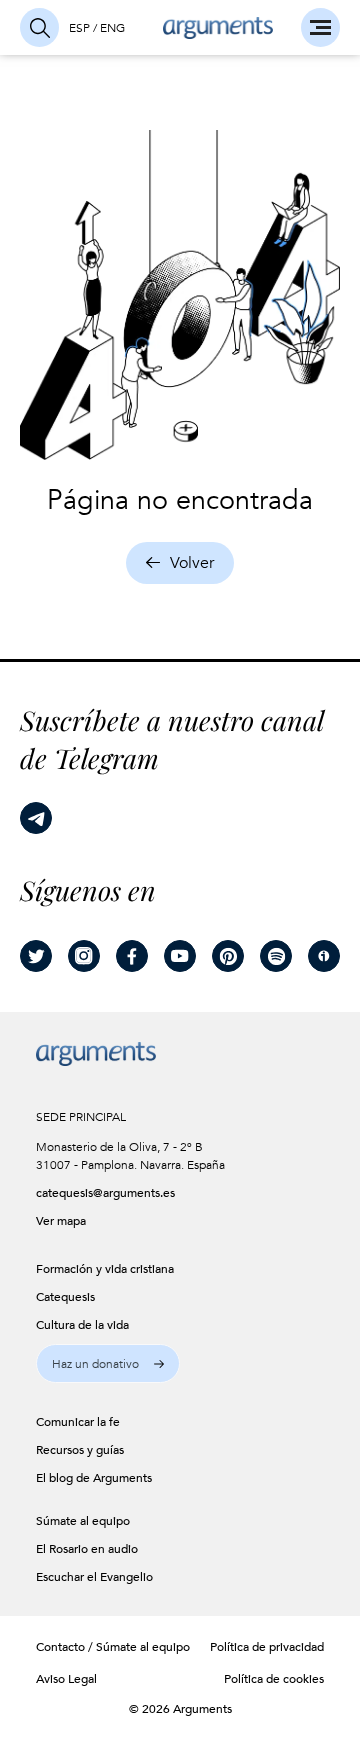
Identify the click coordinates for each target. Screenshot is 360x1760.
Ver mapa (61, 1221)
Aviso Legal (66, 1679)
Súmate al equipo (143, 1647)
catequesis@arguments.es (93, 1193)
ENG (112, 28)
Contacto (60, 1647)
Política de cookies (274, 1679)
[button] (108, 1363)
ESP (79, 28)
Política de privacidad (267, 1647)
